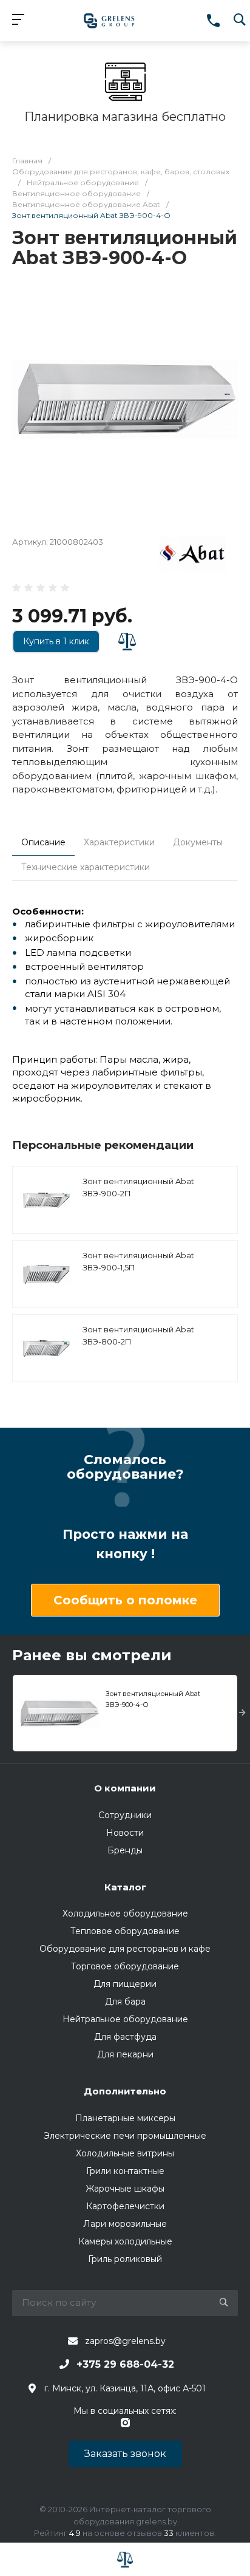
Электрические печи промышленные (125, 2136)
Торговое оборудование (125, 1966)
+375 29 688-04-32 (125, 2364)
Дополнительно (125, 2091)
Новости (125, 1833)
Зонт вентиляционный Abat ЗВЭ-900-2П (138, 1187)
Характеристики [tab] (119, 842)
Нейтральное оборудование (125, 2019)
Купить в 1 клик (56, 641)
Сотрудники (125, 1815)
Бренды (125, 1850)
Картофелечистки (125, 2206)
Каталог (125, 1887)
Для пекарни (125, 2054)
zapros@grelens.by (125, 2341)
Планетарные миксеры (125, 2118)
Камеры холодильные (125, 2241)
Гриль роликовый (125, 2259)
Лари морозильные (125, 2224)
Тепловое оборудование (125, 1931)
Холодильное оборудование (125, 1913)
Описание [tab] (43, 842)
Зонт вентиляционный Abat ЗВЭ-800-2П (138, 1335)
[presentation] (242, 1713)
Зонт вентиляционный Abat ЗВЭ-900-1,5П (138, 1261)
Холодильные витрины (125, 2153)
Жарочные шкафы (125, 2189)
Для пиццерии (125, 1984)
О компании (125, 1788)
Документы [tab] (198, 842)
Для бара (125, 2002)
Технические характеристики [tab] (86, 867)
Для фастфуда (125, 2037)
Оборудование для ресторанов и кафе (125, 1949)
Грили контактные (125, 2171)
